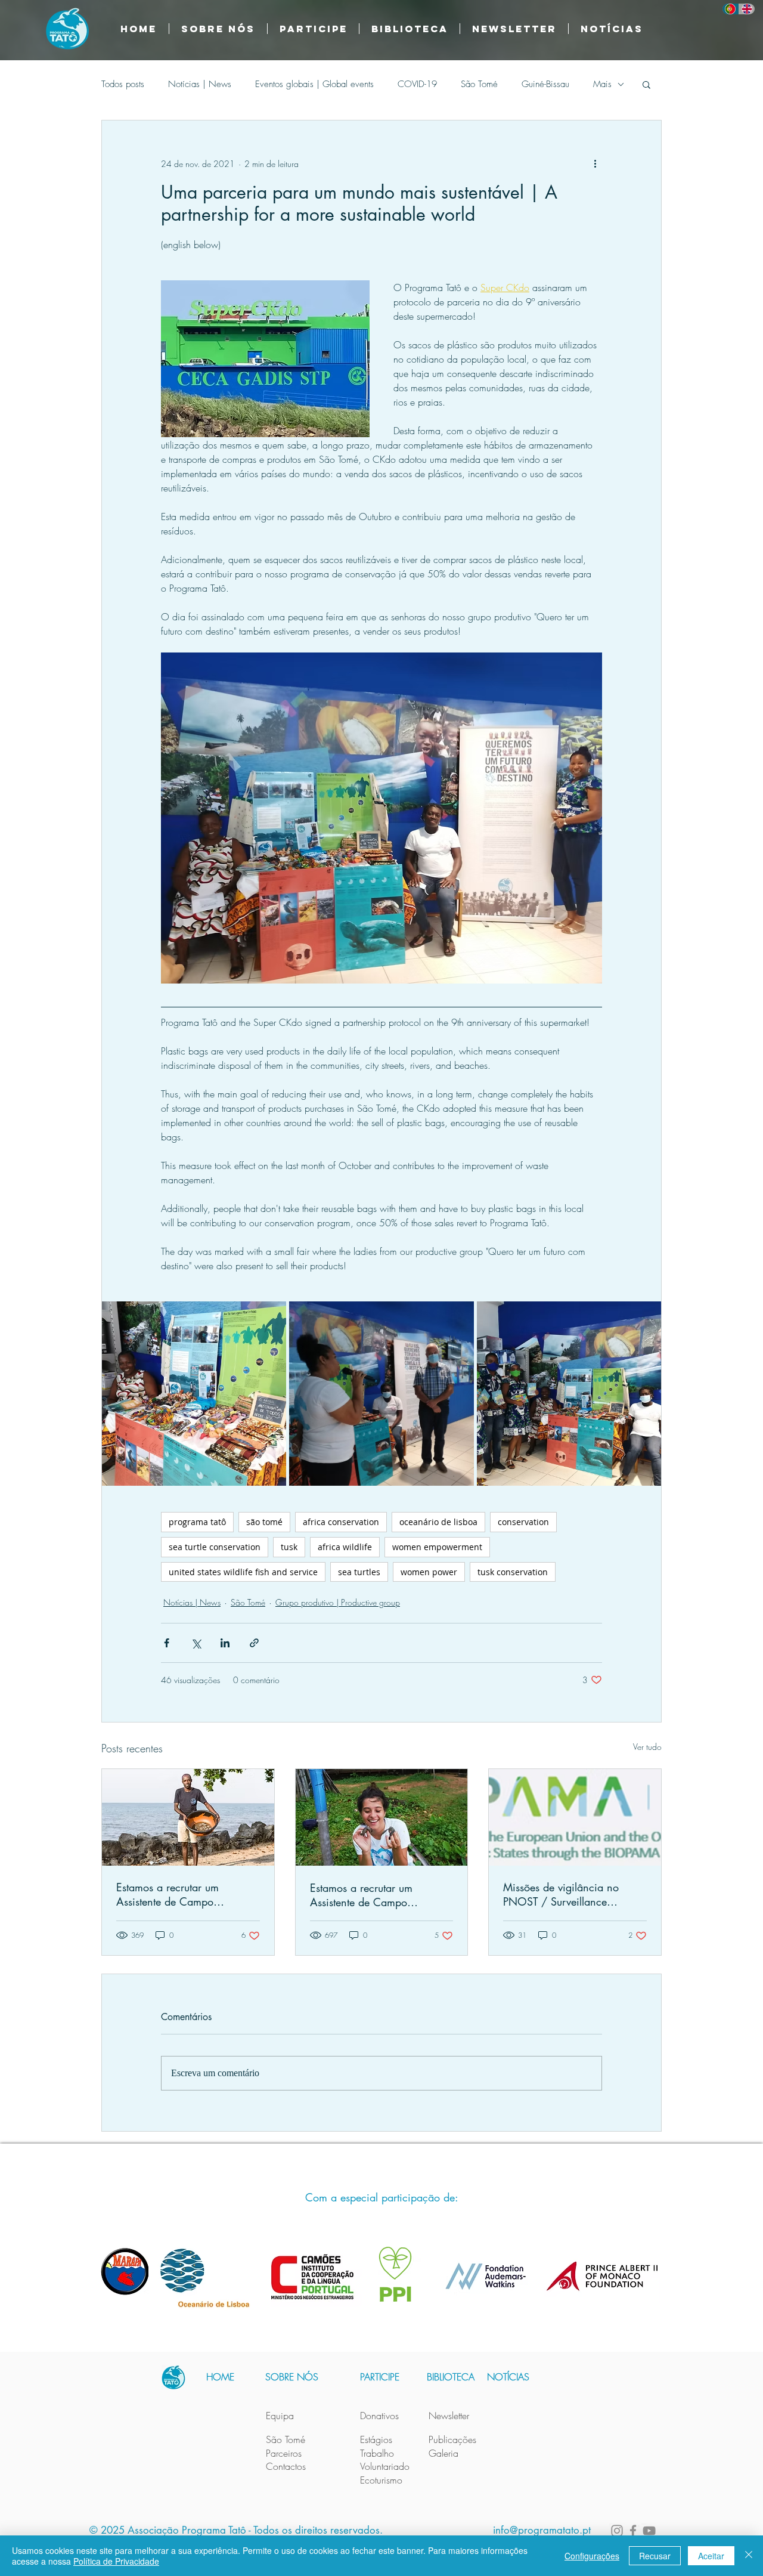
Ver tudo (647, 1747)
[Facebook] (633, 2531)
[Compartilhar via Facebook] (167, 1643)
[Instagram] (617, 2531)
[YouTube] (649, 2531)
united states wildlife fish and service (243, 1572)
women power (429, 1572)
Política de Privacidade (116, 2561)
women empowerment (437, 1547)
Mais (602, 84)
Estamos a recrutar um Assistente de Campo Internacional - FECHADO (370, 1895)
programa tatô (197, 1522)
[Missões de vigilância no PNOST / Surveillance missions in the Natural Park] (575, 1817)
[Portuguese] (731, 9)
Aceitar (711, 2556)
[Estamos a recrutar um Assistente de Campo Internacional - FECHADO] (382, 1817)
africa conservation (341, 1522)
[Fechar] (749, 2556)
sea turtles (359, 1572)
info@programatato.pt (542, 2530)
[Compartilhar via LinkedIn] (225, 1643)
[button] (410, 29)
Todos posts (123, 84)
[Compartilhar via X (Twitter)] (196, 1643)
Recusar (655, 2556)
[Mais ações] (595, 163)
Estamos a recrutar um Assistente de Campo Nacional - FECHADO (168, 1894)
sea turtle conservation (215, 1547)
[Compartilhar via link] (254, 1643)
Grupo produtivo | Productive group (338, 1602)
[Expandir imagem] (194, 1394)
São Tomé (479, 84)
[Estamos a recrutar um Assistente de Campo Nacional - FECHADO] (188, 1817)
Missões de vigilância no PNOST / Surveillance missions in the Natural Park (568, 1894)
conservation (523, 1522)
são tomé (264, 1522)
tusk (289, 1547)
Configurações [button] (592, 2556)
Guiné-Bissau (545, 84)
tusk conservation (513, 1572)
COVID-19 (417, 84)
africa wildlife (345, 1547)
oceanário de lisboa (438, 1522)
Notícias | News (200, 84)
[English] (747, 9)
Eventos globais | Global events (314, 84)
